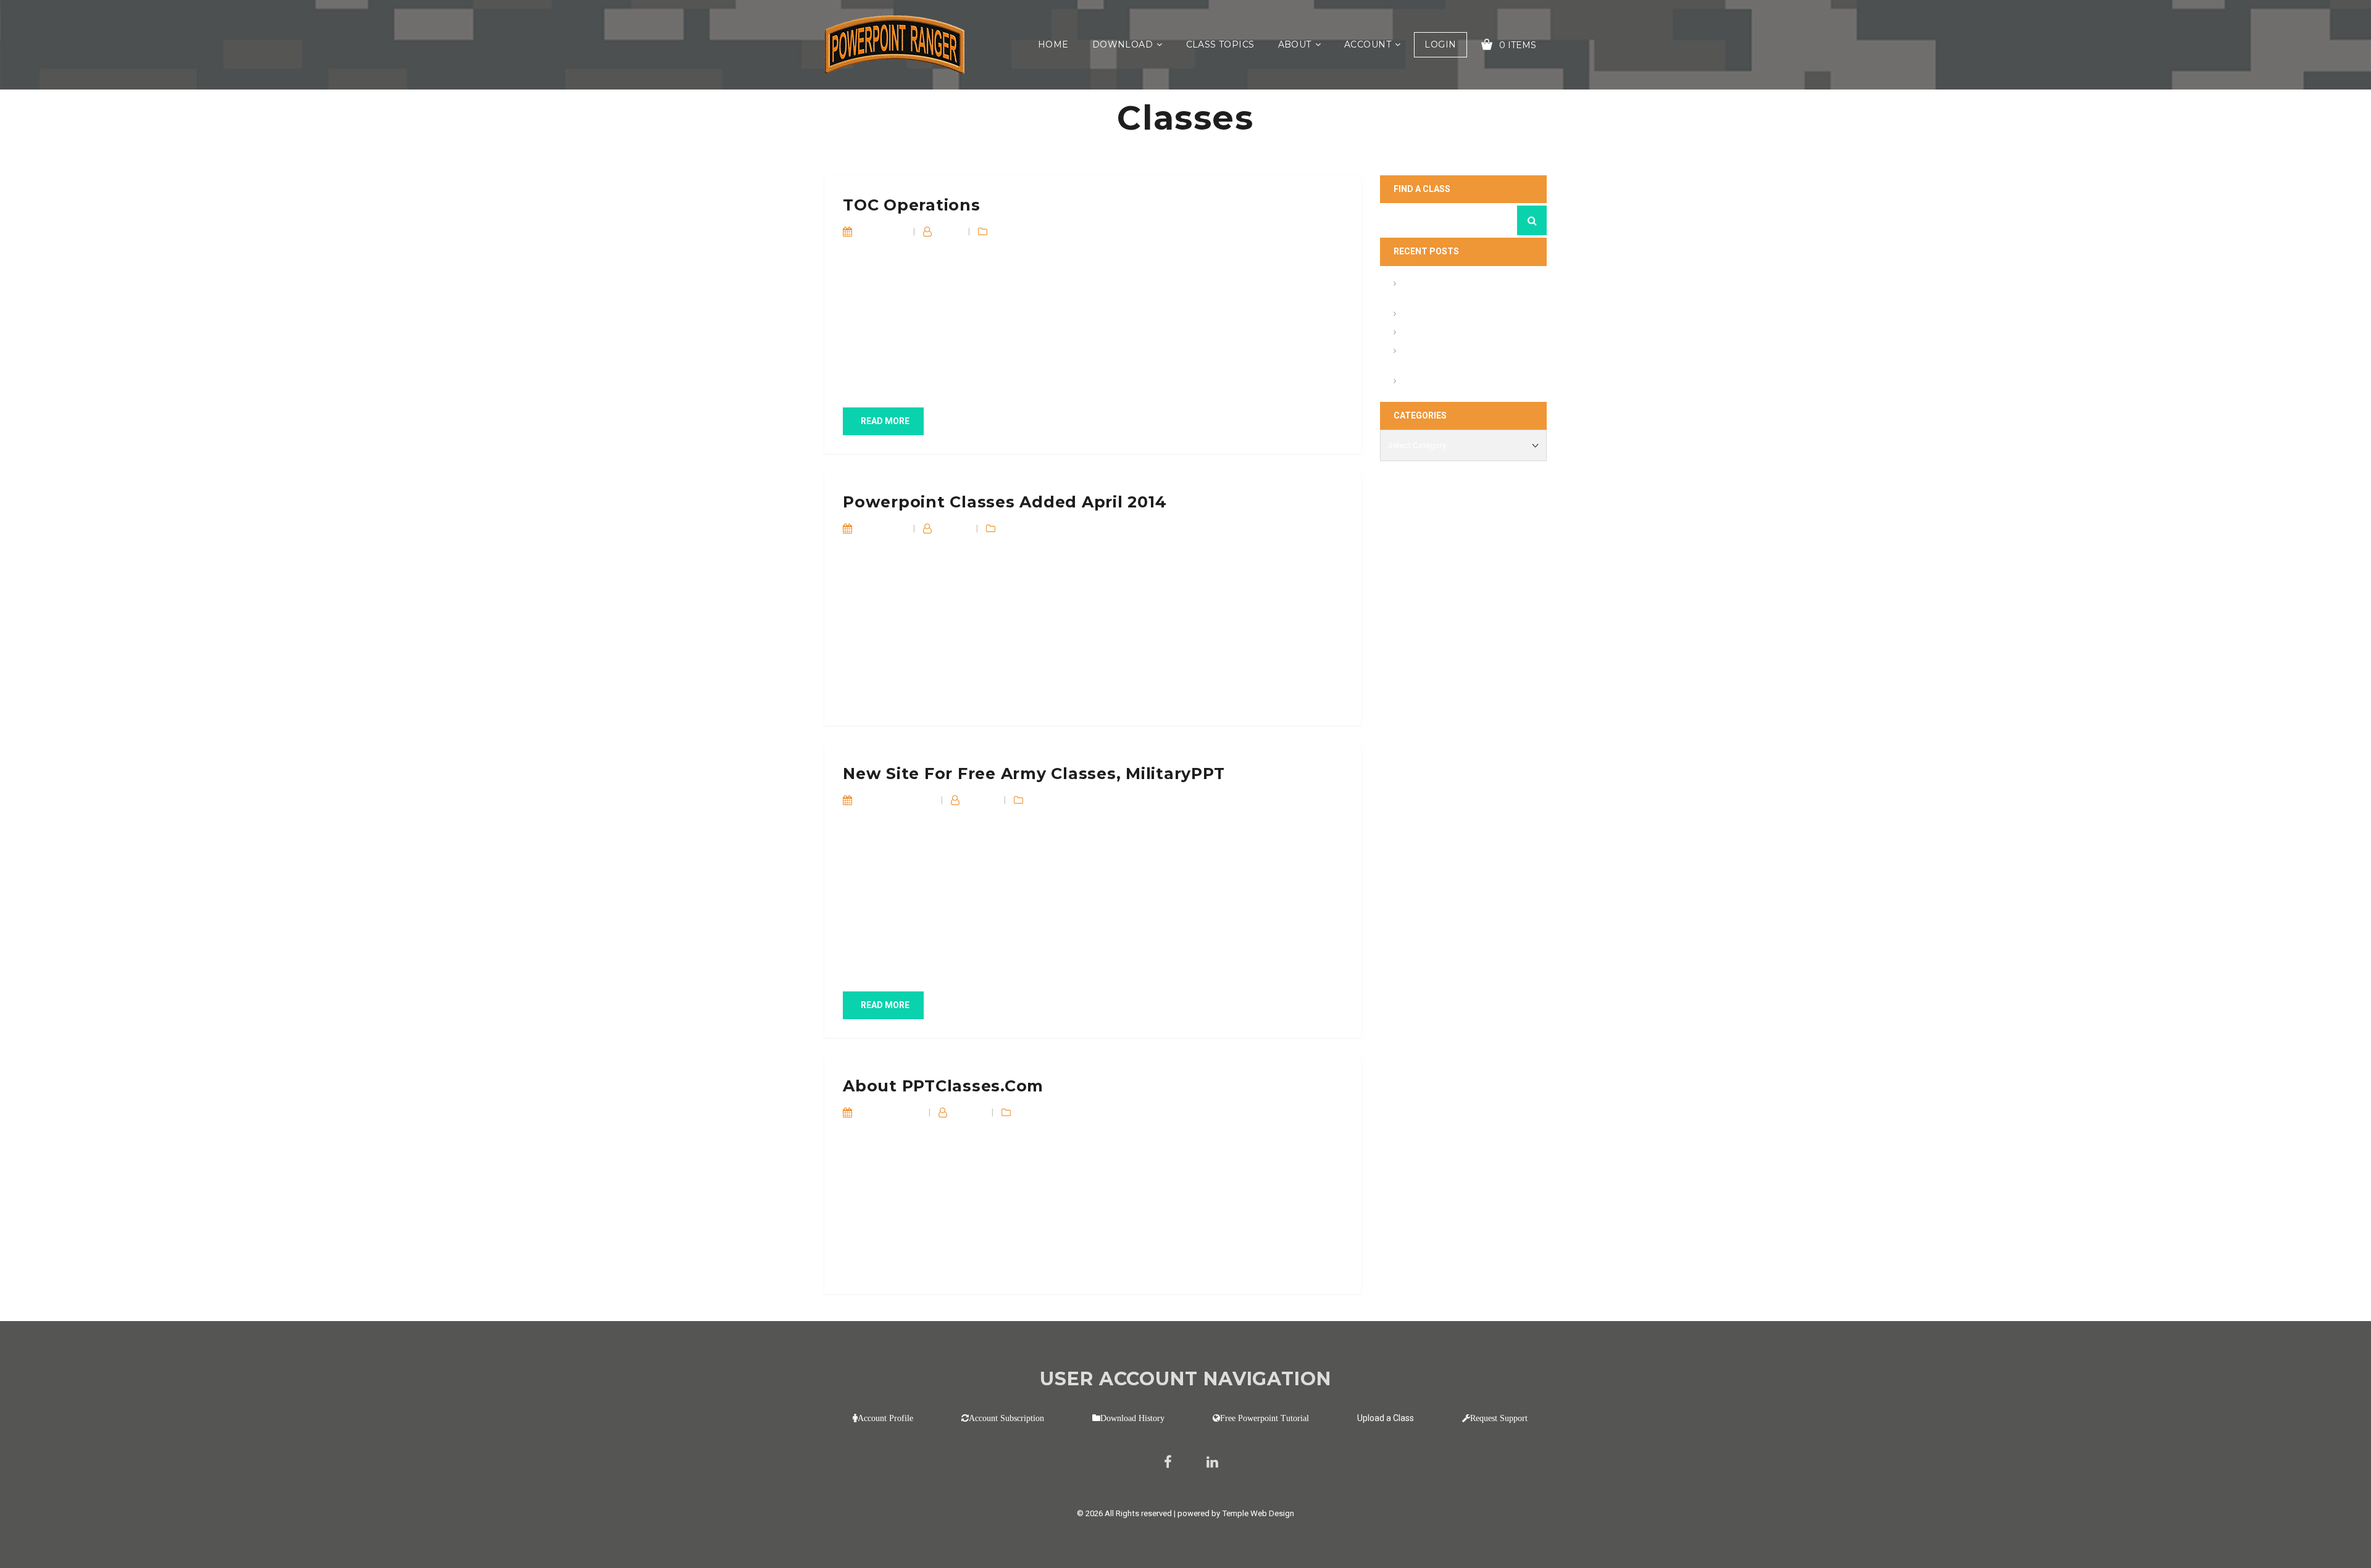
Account (1368, 44)
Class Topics (1220, 44)
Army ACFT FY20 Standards (1455, 315)
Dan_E (949, 231)
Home (1053, 44)
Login (1440, 44)
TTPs (1040, 800)
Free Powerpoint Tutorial (1265, 1418)
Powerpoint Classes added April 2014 (1005, 502)
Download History (1132, 1418)
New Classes (1045, 528)
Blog (1002, 231)
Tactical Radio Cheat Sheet (1453, 382)
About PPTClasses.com (943, 1086)
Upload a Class (1386, 1418)
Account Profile (885, 1418)
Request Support (1499, 1418)
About (1295, 44)
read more (885, 421)
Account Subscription (1006, 1418)
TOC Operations (912, 205)
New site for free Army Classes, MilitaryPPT (1034, 774)
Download (1123, 44)
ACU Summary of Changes (1453, 334)
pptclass (953, 528)
